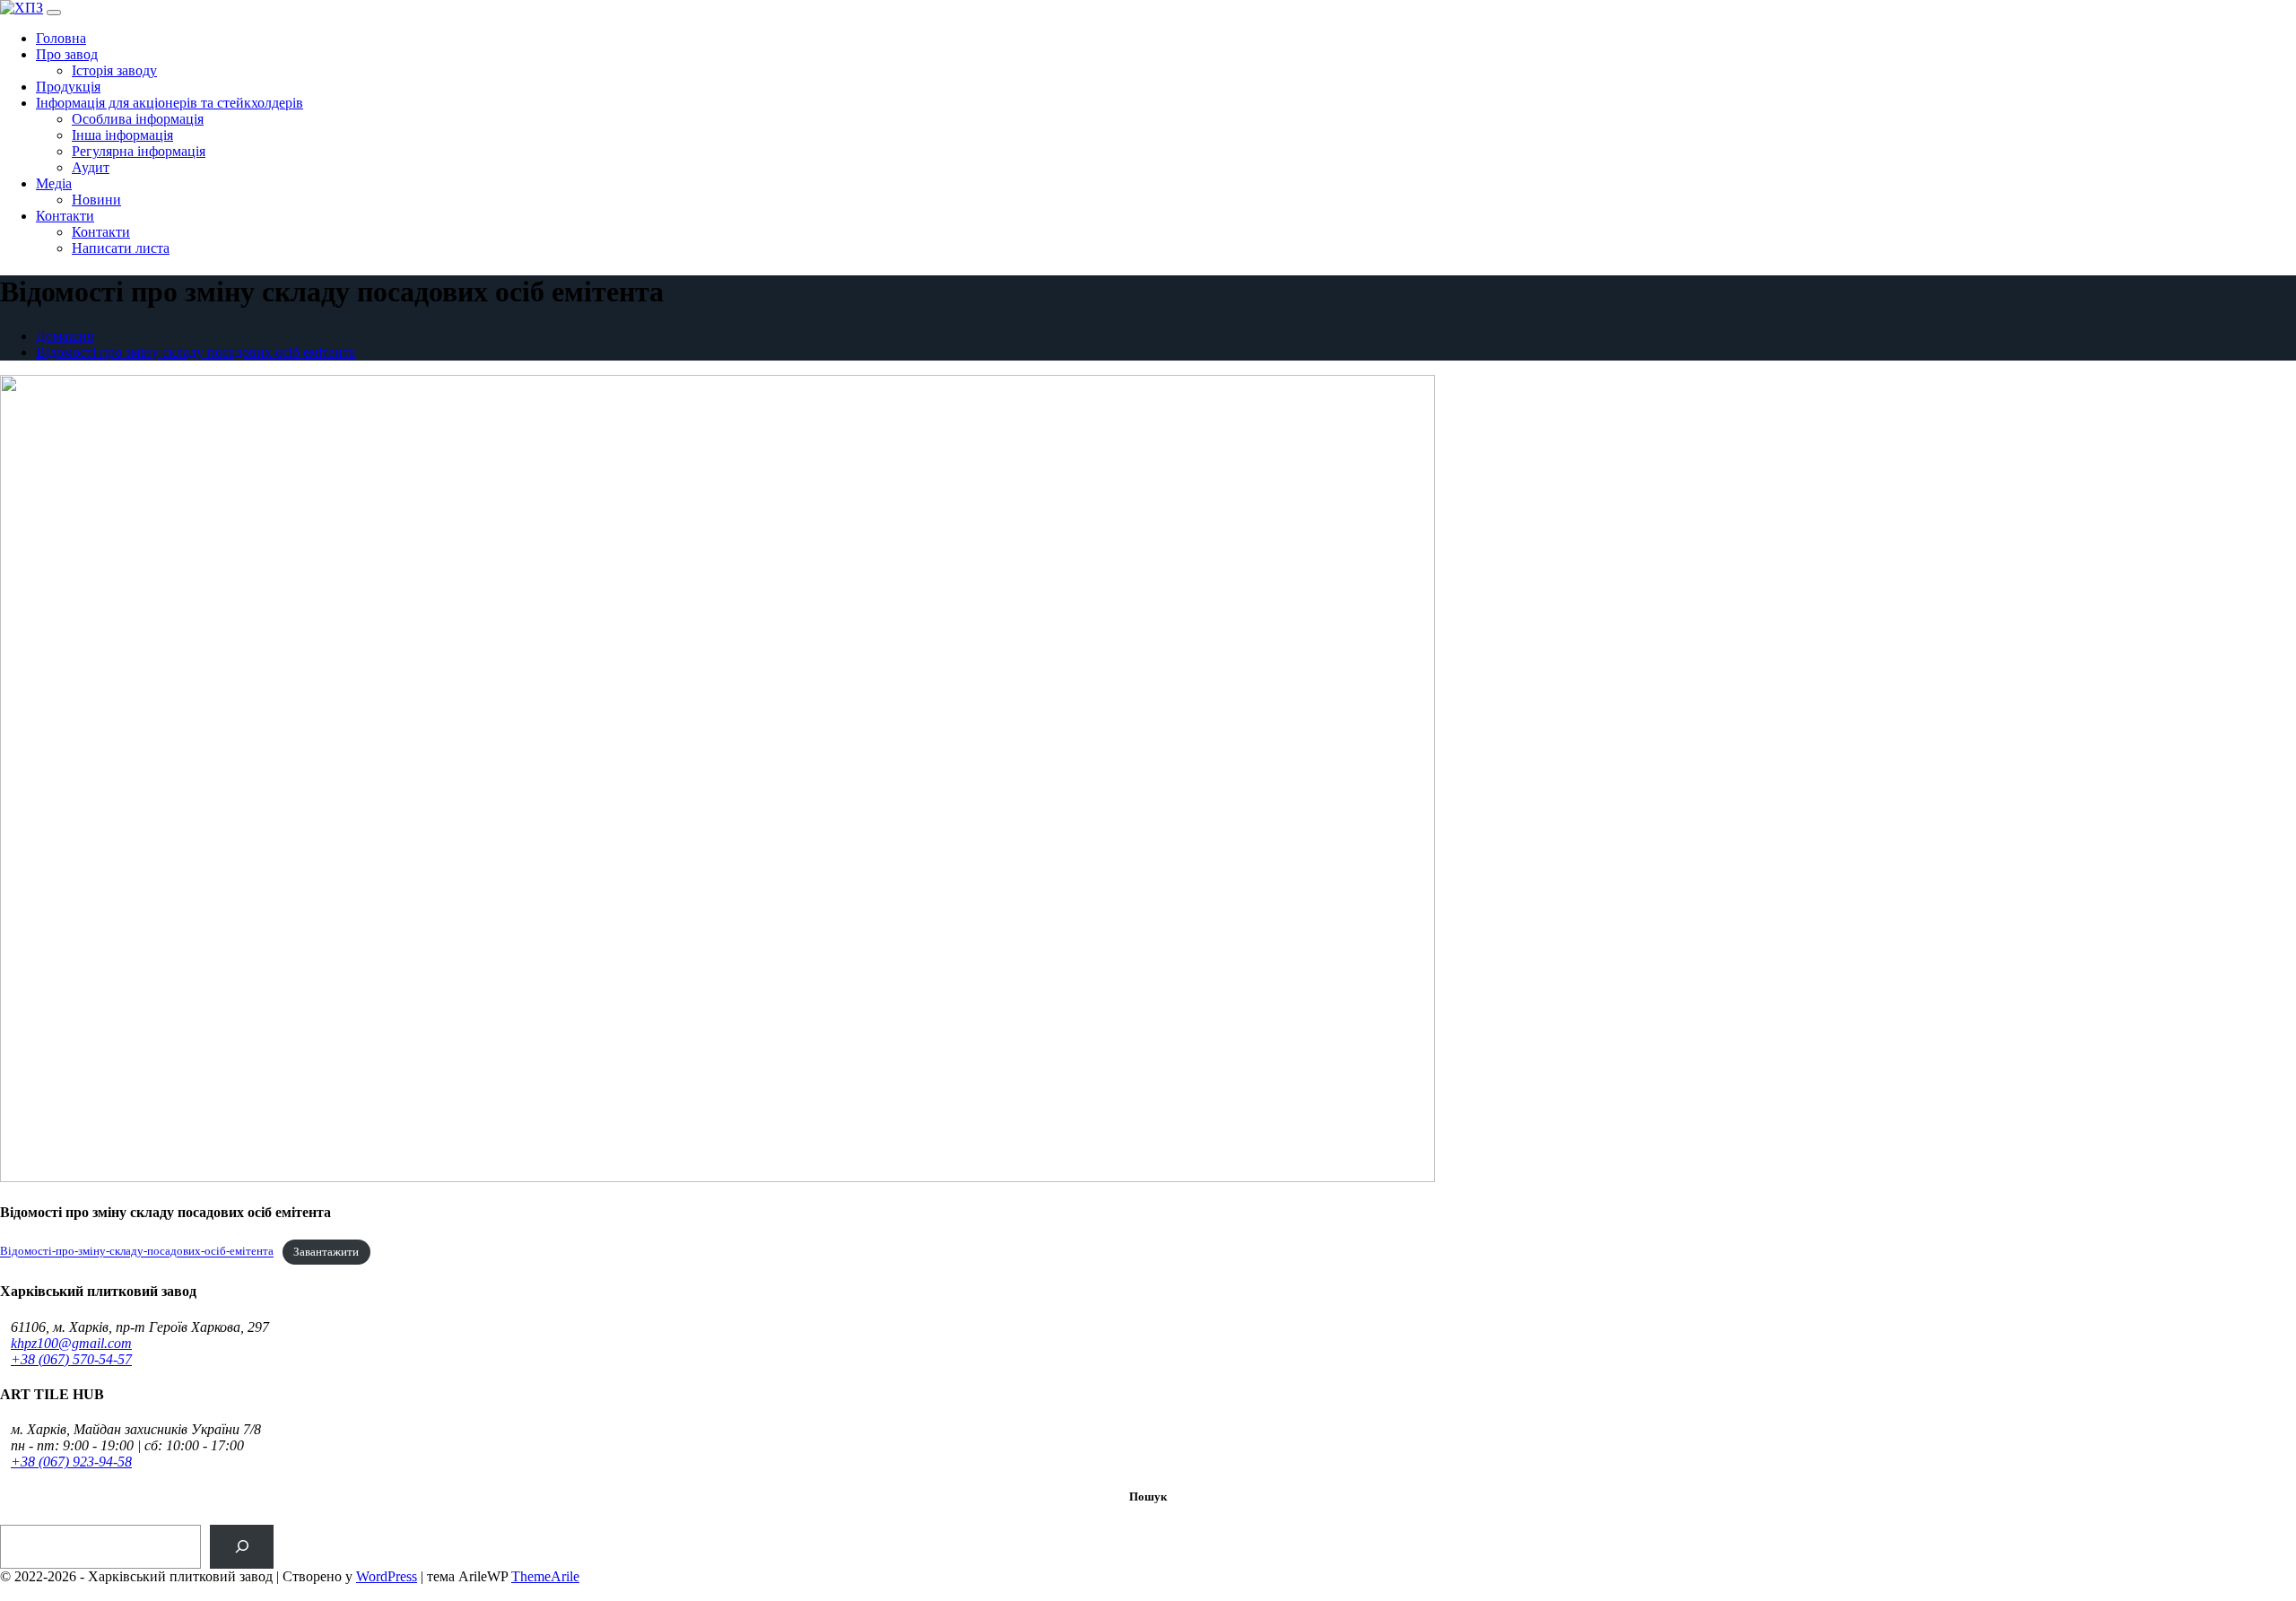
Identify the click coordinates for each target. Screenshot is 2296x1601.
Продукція (68, 87)
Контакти (65, 216)
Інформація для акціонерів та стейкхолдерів (170, 103)
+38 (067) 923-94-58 (71, 1462)
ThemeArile (545, 1576)
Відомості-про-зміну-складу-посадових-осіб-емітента (137, 1252)
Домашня (65, 336)
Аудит (91, 167)
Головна (61, 38)
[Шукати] (242, 1547)
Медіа (54, 183)
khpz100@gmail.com (71, 1343)
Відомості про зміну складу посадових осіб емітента (196, 352)
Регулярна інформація (139, 151)
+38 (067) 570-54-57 (71, 1359)
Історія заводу (114, 70)
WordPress (387, 1576)
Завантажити (326, 1252)
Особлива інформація (138, 119)
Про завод (67, 54)
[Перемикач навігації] (54, 13)
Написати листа (121, 248)
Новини (96, 200)
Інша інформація (122, 135)
